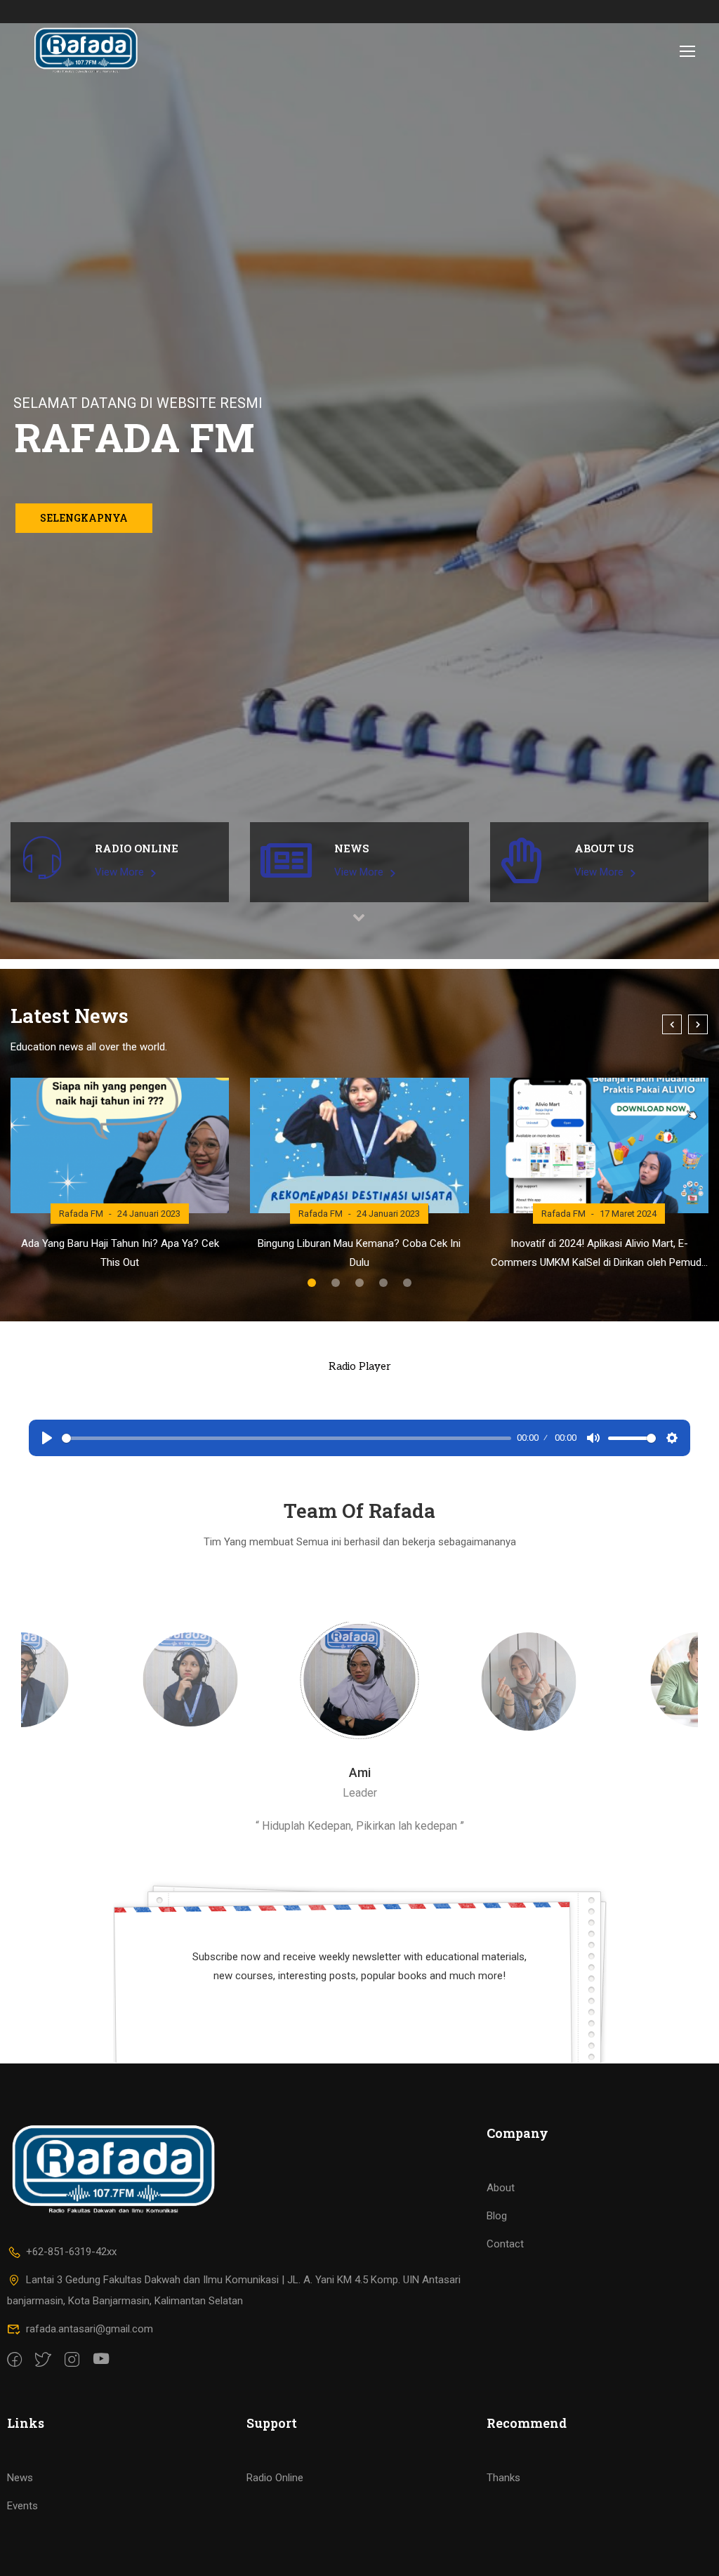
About (501, 2188)
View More (121, 872)
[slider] (286, 1438)
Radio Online (275, 2478)
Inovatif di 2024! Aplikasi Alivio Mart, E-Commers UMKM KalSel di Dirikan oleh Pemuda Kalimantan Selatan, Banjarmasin (599, 1255)
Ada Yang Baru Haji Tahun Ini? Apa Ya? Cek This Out (120, 1253)
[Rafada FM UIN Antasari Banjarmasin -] (85, 51)
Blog (497, 2216)
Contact (505, 2244)
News (20, 2478)
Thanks (503, 2478)
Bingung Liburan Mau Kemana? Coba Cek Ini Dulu (359, 1253)
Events (22, 2506)
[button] (312, 1283)
